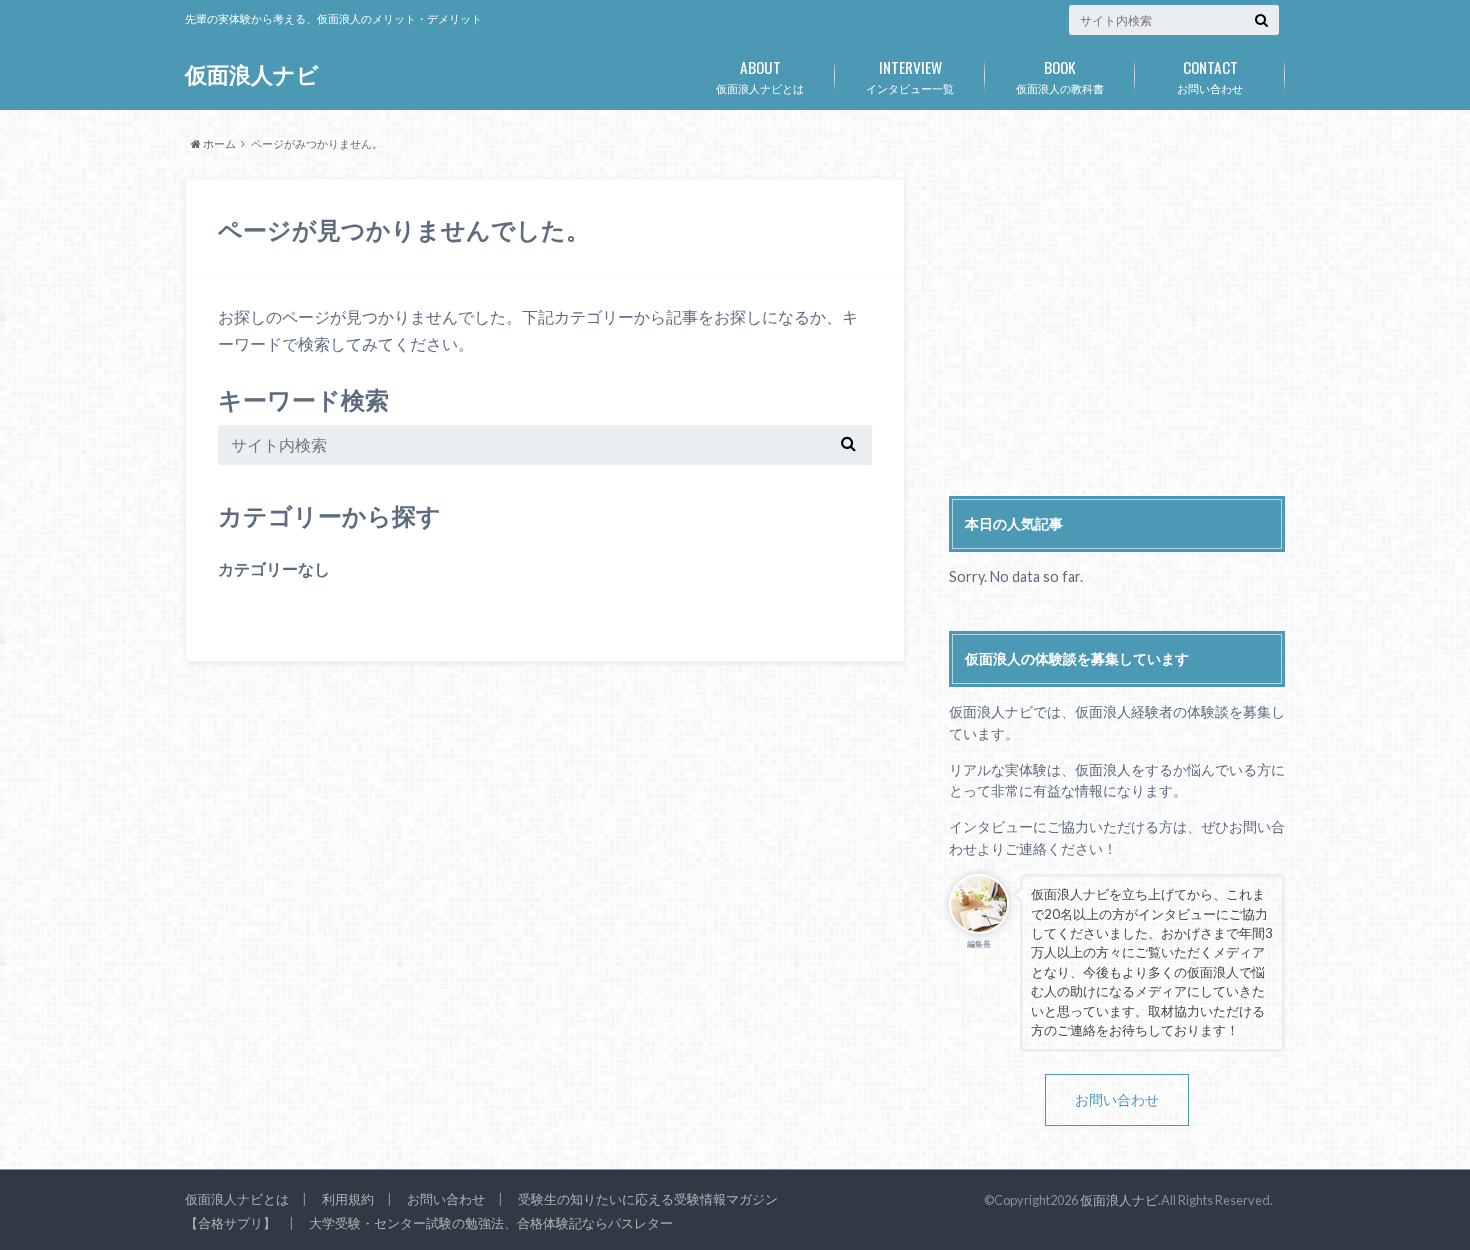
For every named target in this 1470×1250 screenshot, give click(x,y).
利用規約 (348, 1199)
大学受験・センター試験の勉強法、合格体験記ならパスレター (491, 1223)
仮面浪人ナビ (252, 74)
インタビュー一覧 (910, 75)
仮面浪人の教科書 (1060, 75)
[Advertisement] (1117, 318)
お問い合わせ (1210, 75)
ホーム (218, 143)
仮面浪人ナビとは (760, 75)
